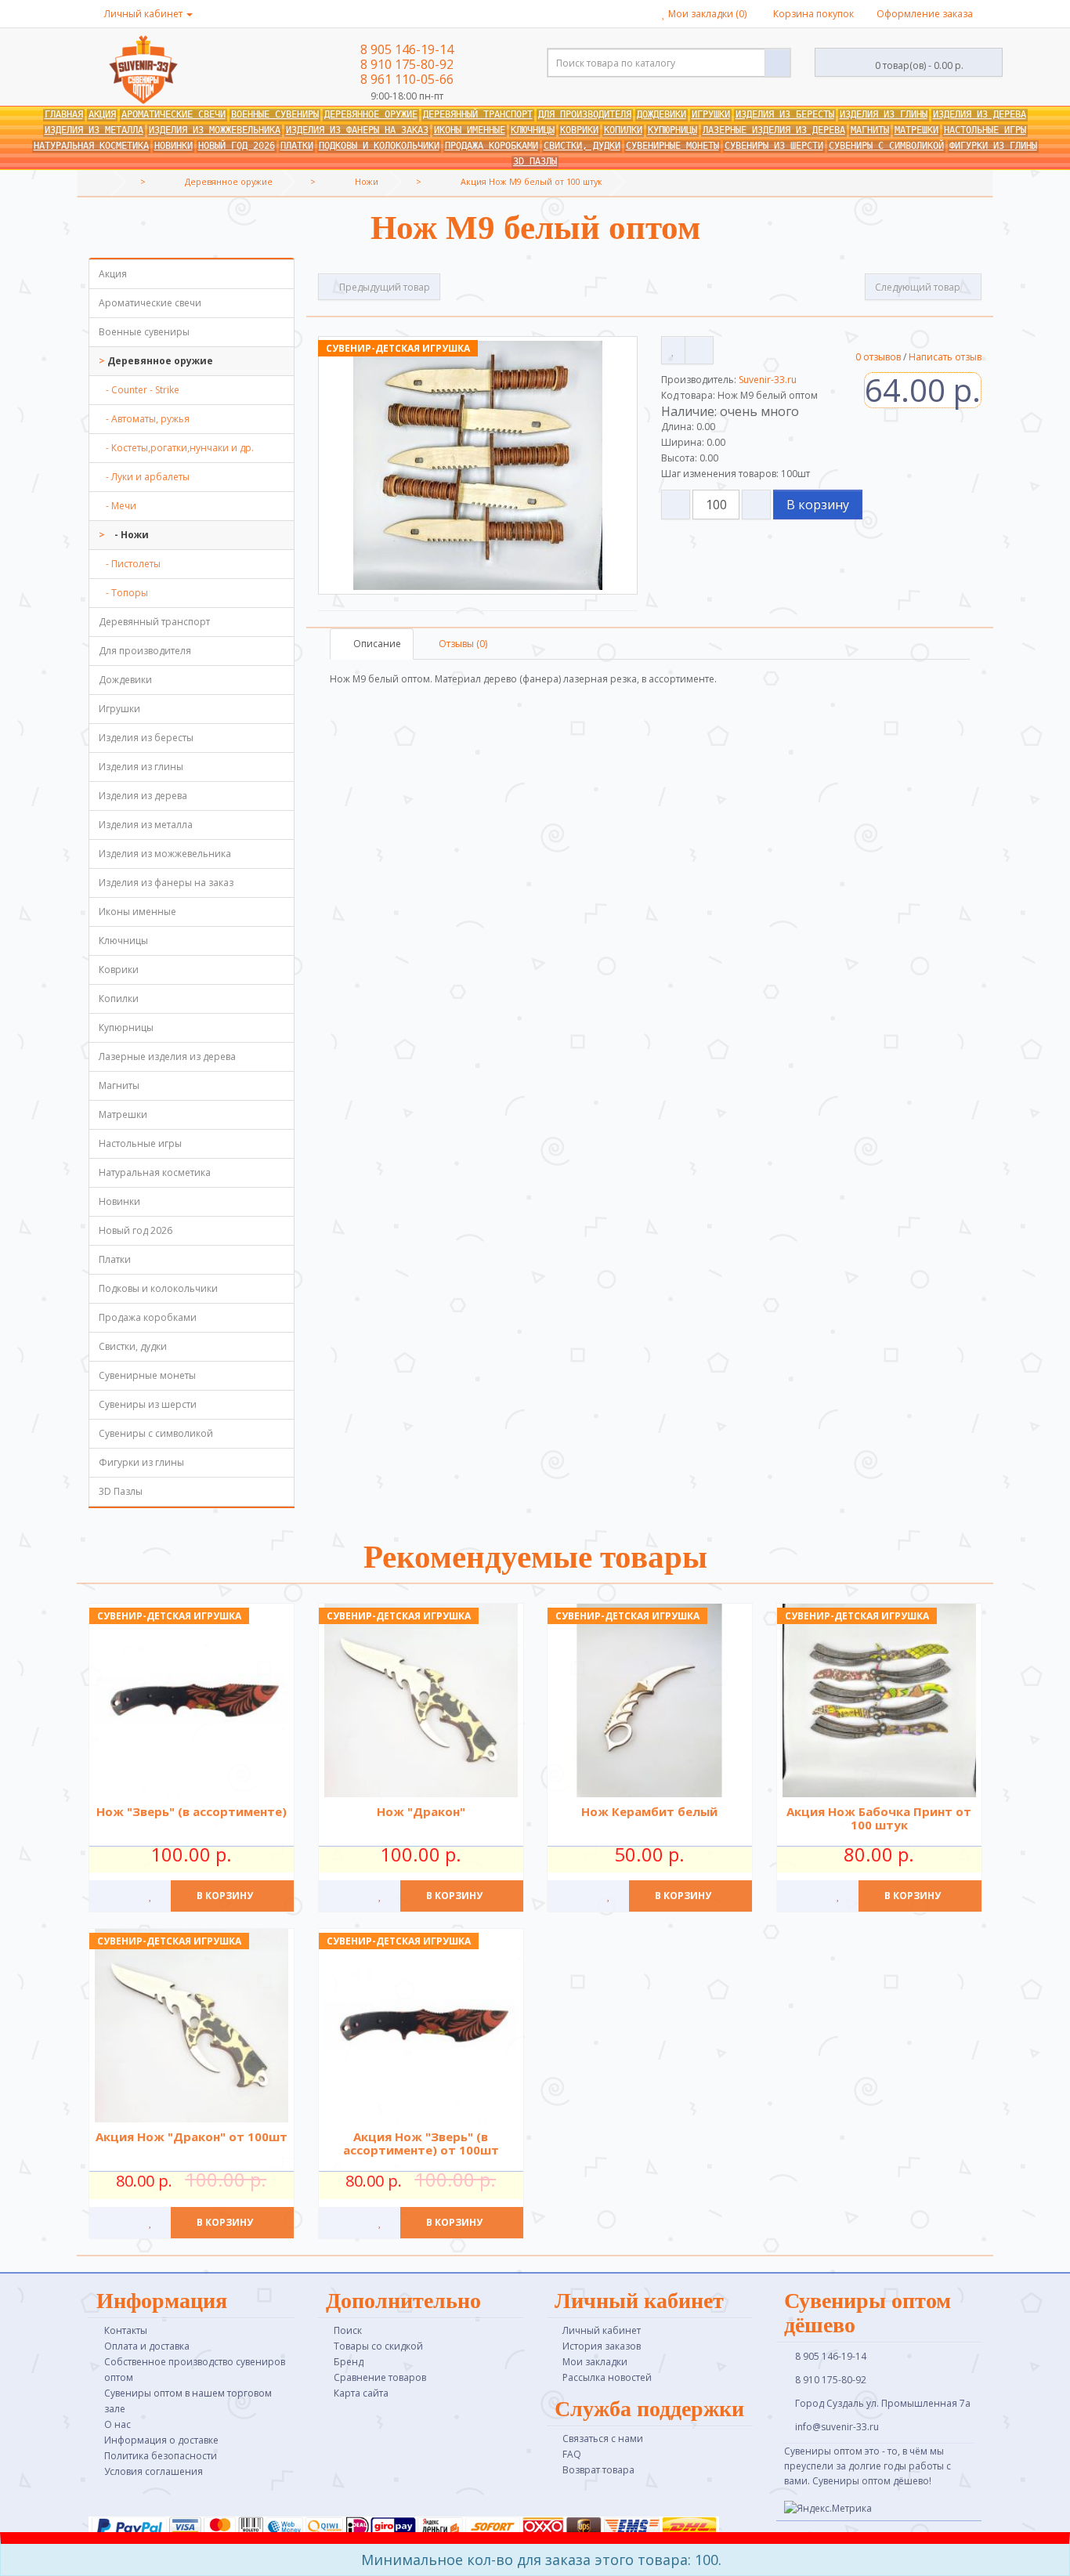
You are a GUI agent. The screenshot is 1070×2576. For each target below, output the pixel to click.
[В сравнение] (699, 350)
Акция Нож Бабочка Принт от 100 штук (879, 1818)
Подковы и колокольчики (379, 146)
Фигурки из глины (993, 146)
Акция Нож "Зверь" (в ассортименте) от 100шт (420, 2143)
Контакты (126, 2330)
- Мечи (117, 506)
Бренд (349, 2362)
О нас (117, 2424)
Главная (64, 114)
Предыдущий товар (383, 287)
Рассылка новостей (607, 2377)
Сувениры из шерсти (774, 146)
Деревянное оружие (371, 114)
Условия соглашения (154, 2471)
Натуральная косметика (91, 146)
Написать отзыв (945, 357)
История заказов (602, 2346)
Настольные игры (985, 130)
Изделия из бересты (785, 114)
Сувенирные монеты (672, 146)
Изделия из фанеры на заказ (357, 130)
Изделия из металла (94, 130)
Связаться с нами (603, 2439)
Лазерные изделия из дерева (774, 130)
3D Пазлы (535, 161)
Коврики (579, 130)
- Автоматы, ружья (144, 419)
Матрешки (916, 130)
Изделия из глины (884, 114)
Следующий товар (919, 287)
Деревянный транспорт (478, 114)
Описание (376, 644)
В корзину (818, 505)
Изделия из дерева (980, 114)
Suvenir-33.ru (768, 380)
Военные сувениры (275, 114)
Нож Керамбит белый (649, 1811)
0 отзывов (878, 357)
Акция (102, 114)
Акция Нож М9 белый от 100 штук (531, 181)
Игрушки (711, 114)
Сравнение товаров (380, 2377)
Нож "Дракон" (420, 1811)
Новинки (174, 146)
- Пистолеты (130, 564)
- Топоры (123, 593)
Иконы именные (470, 130)
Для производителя (585, 114)
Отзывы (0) (462, 644)
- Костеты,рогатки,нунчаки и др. (176, 448)
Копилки (623, 130)
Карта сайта (361, 2393)
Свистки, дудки (582, 146)
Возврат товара (598, 2470)
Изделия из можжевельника (215, 130)
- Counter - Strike (139, 390)
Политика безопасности (161, 2456)
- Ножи (128, 535)
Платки (297, 146)
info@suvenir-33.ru (836, 2427)
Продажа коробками (492, 146)
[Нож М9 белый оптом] (478, 465)
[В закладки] (673, 350)
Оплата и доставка (147, 2346)
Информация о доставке (161, 2440)
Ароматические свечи (174, 114)
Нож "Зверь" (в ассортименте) (192, 1811)
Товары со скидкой (378, 2346)
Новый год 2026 (237, 146)
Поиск (348, 2330)
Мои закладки (595, 2362)
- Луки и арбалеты (144, 477)
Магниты (870, 130)
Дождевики (662, 114)
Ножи (367, 181)
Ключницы (533, 130)
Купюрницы (672, 130)
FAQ (572, 2454)
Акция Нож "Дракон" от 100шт (192, 2136)
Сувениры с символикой (886, 146)
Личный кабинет (602, 2330)
